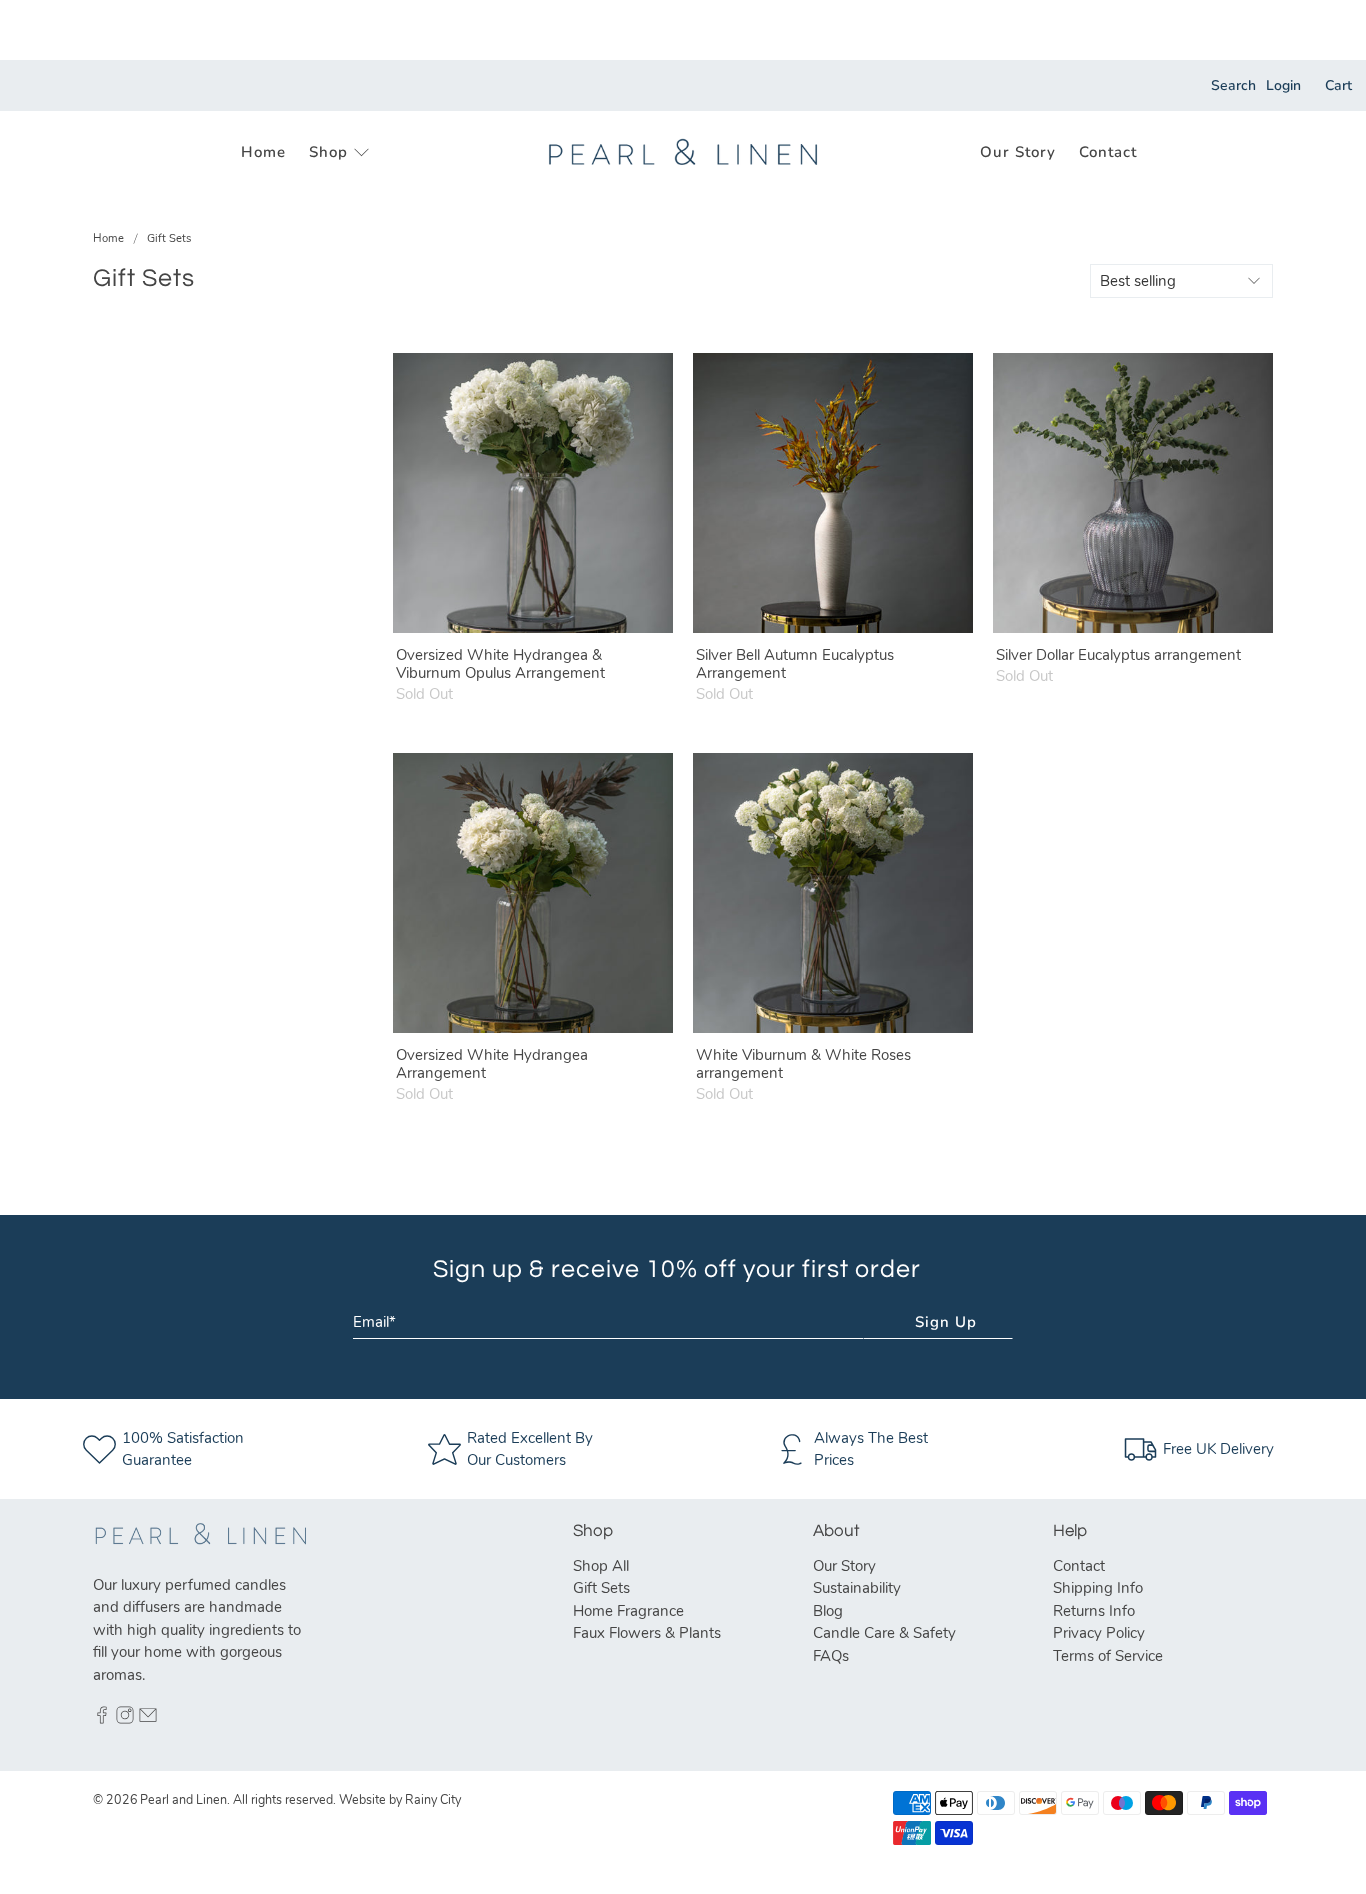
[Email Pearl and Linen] (148, 1719)
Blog (828, 1611)
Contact (1108, 152)
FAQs (831, 1656)
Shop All (601, 1566)
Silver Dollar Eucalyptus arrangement (1118, 654)
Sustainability (857, 1588)
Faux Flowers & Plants (647, 1633)
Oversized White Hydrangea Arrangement (492, 1063)
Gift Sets (169, 238)
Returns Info (1094, 1611)
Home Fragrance (628, 1611)
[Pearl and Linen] (683, 152)
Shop (328, 152)
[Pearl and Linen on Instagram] (125, 1719)
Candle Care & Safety (884, 1633)
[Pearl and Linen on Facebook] (102, 1719)
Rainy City (433, 1799)
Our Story (1018, 152)
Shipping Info (1098, 1588)
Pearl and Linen (183, 1799)
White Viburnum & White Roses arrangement (803, 1063)
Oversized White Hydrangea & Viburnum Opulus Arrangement (500, 663)
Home (263, 152)
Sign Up (946, 1322)
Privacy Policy (1099, 1633)
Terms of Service (1108, 1656)
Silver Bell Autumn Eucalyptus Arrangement (795, 663)
